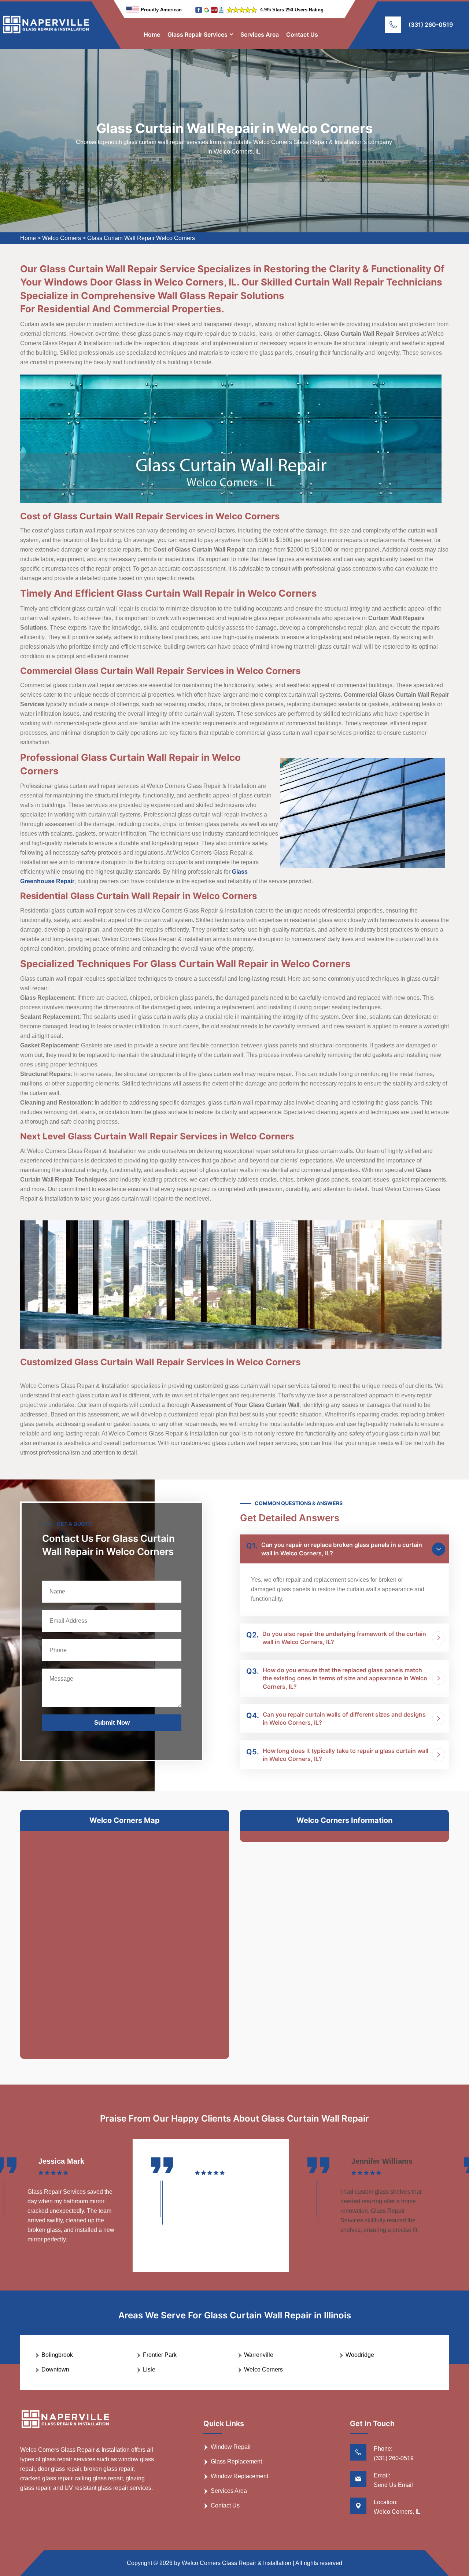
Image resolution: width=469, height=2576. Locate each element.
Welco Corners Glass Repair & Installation (237, 2563)
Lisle (149, 2369)
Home (152, 34)
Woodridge (360, 2355)
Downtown (55, 2369)
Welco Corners (62, 238)
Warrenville (259, 2355)
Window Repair (231, 2447)
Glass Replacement (236, 2461)
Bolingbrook (57, 2355)
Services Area (260, 34)
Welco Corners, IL (397, 2512)
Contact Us (302, 34)
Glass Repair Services (197, 34)
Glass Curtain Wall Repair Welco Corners (141, 238)
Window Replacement (239, 2476)
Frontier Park (160, 2355)
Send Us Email (393, 2485)
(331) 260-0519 (431, 25)
